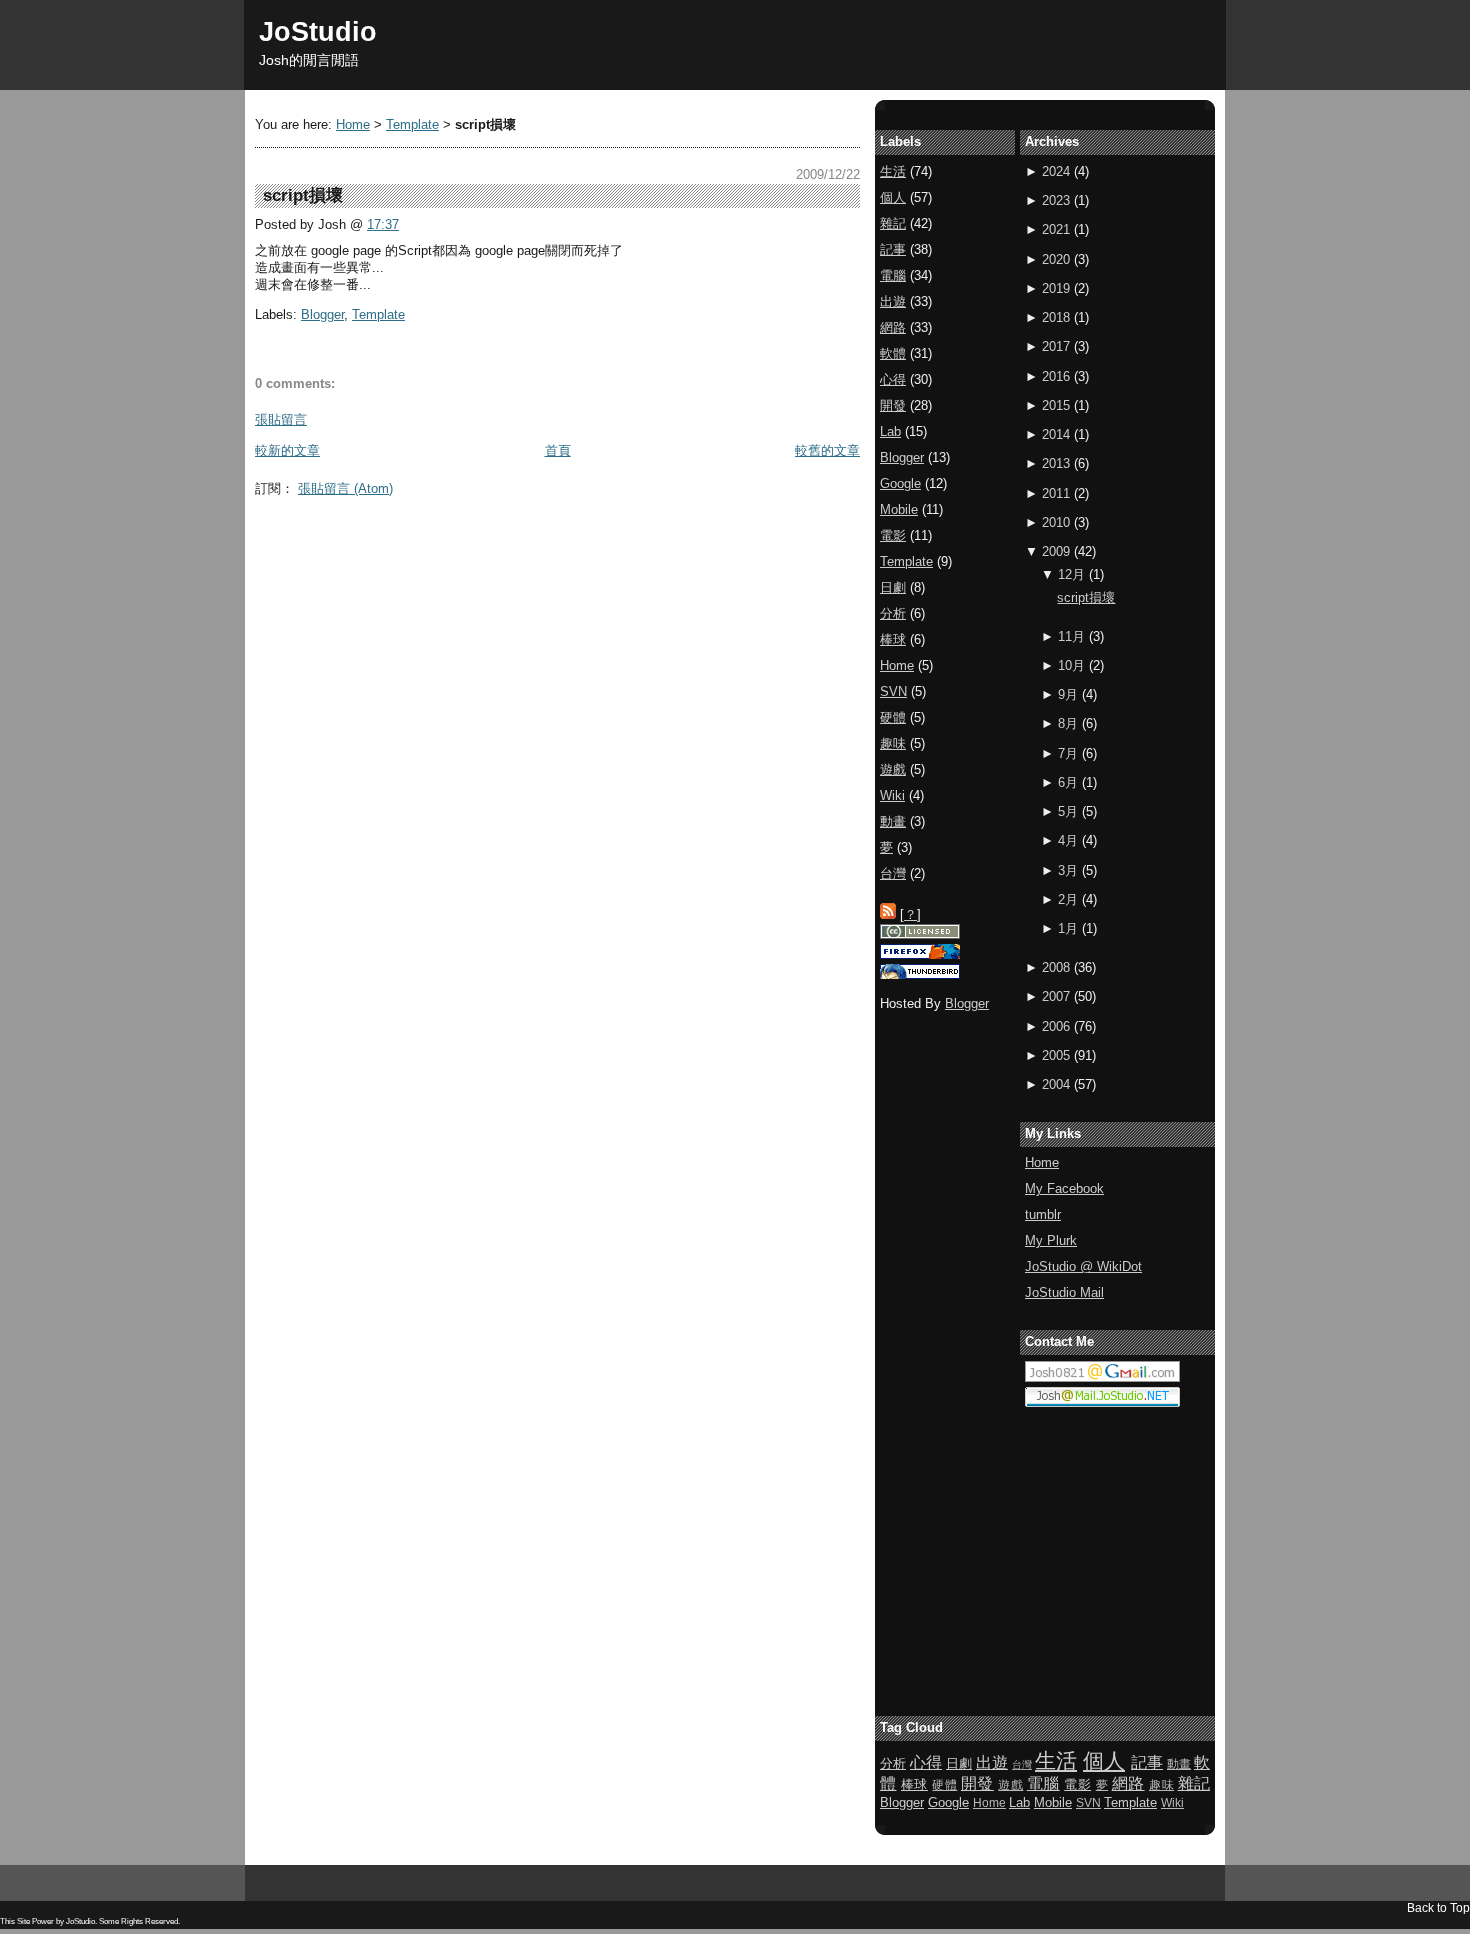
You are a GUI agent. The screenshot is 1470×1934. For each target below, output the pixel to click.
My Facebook (1064, 1188)
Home (353, 124)
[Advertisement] (619, 550)
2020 (1056, 259)
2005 (1056, 1055)
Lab (890, 431)
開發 (893, 405)
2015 (1056, 405)
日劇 (893, 587)
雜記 (893, 223)
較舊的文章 (827, 450)
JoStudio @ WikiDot (1083, 1266)
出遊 (893, 301)
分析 (893, 613)
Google (900, 483)
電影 (893, 535)
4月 (1068, 840)
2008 (1056, 967)
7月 (1068, 753)
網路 (893, 327)
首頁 (558, 450)
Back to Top (1438, 1907)
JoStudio (318, 31)
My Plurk (1051, 1240)
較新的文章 (287, 450)
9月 (1068, 694)
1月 (1068, 928)
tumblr (1043, 1214)
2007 (1056, 996)
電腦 (893, 275)
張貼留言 (281, 419)
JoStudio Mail (1064, 1292)
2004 (1056, 1084)
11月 (1071, 636)
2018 (1056, 317)
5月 (1068, 811)
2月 (1068, 899)
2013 (1056, 463)
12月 (1071, 574)
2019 (1056, 288)
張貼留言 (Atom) (345, 488)
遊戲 (893, 769)
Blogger (322, 314)
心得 (893, 379)
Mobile (899, 509)
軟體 (893, 353)
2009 (1056, 551)
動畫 (893, 821)
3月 (1068, 870)
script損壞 (1086, 597)
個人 (893, 197)
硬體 (893, 717)
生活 (893, 171)
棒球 (893, 639)
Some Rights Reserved (138, 1921)
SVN (893, 691)
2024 (1056, 171)
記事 (893, 249)
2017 (1056, 346)
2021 (1056, 229)
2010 (1056, 522)
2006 (1056, 1026)
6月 (1068, 782)
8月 (1068, 723)
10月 (1071, 665)
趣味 (893, 743)
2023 (1056, 200)
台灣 (893, 873)
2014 (1056, 434)
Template (412, 124)
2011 (1056, 493)
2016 (1056, 376)
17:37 (383, 224)
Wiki (892, 795)
